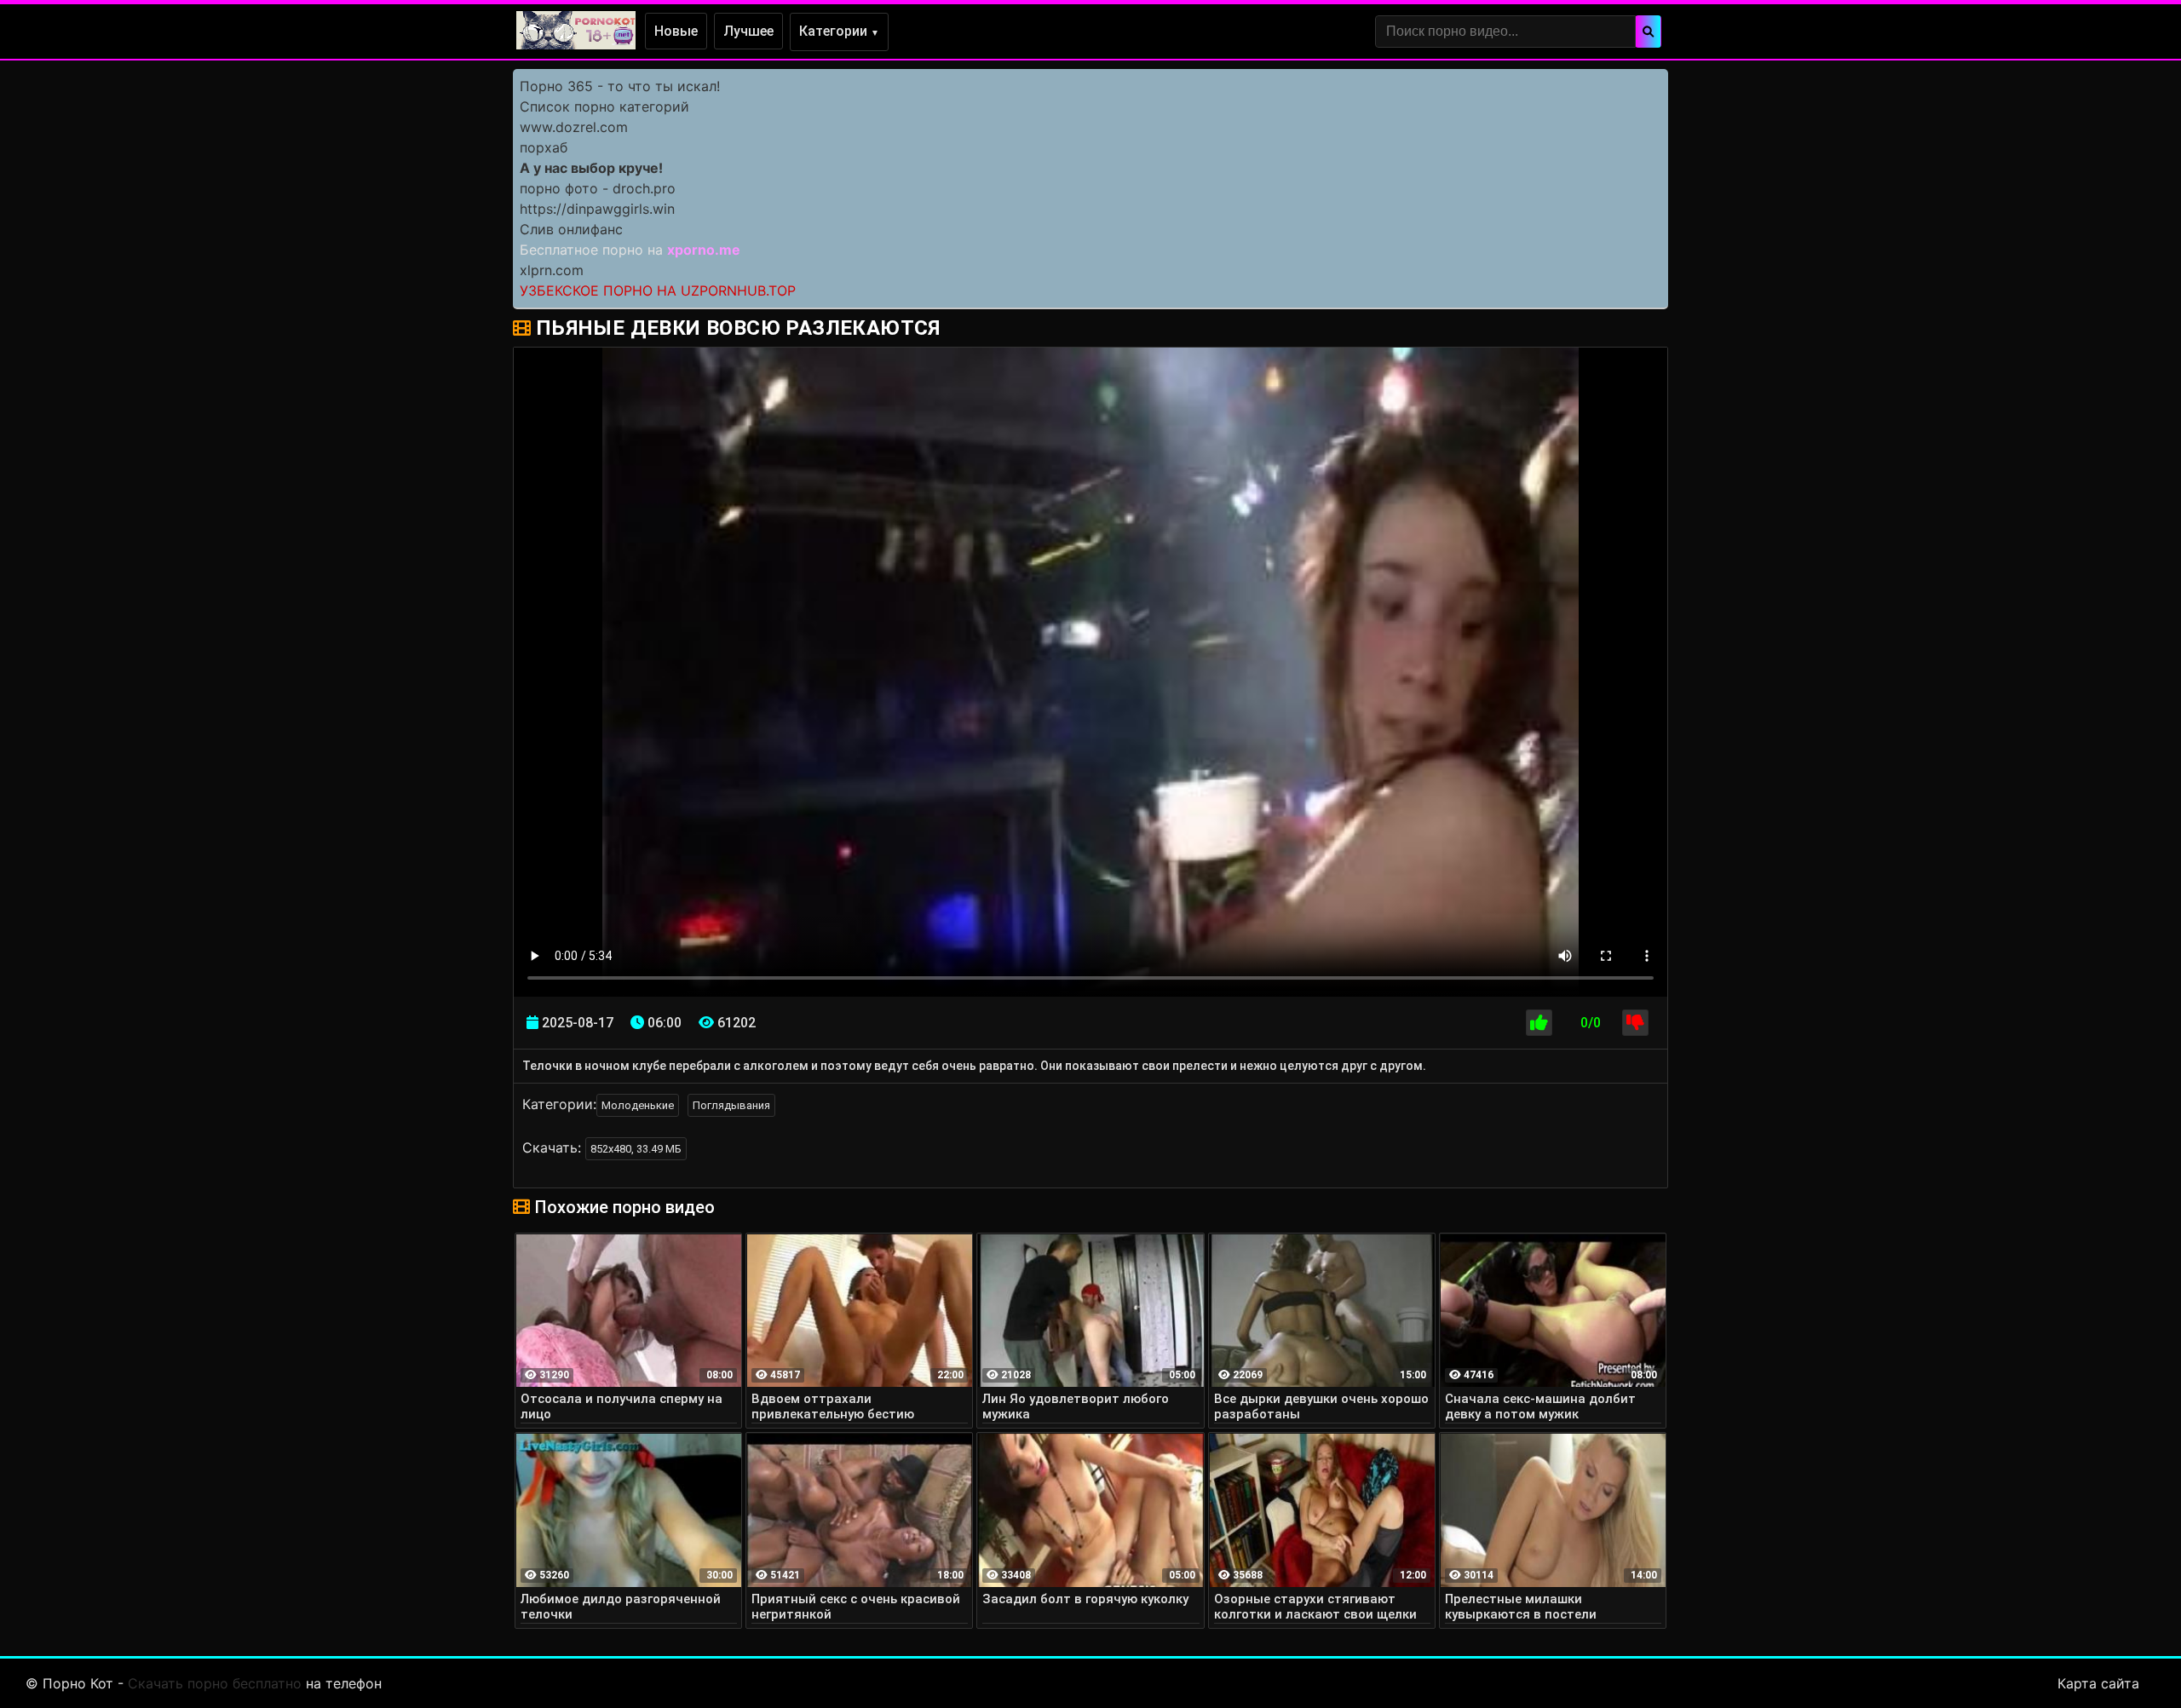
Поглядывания (731, 1105)
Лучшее (748, 31)
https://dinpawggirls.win (597, 209)
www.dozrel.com (574, 127)
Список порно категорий (604, 106)
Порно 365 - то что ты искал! (620, 86)
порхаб (544, 147)
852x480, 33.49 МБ (636, 1149)
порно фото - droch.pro (598, 188)
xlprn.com (552, 270)
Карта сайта (2098, 1683)
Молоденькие (638, 1105)
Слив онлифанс (571, 229)
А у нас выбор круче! (591, 168)
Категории (839, 31)
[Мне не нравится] (1635, 1023)
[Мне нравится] (1539, 1023)
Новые (676, 31)
